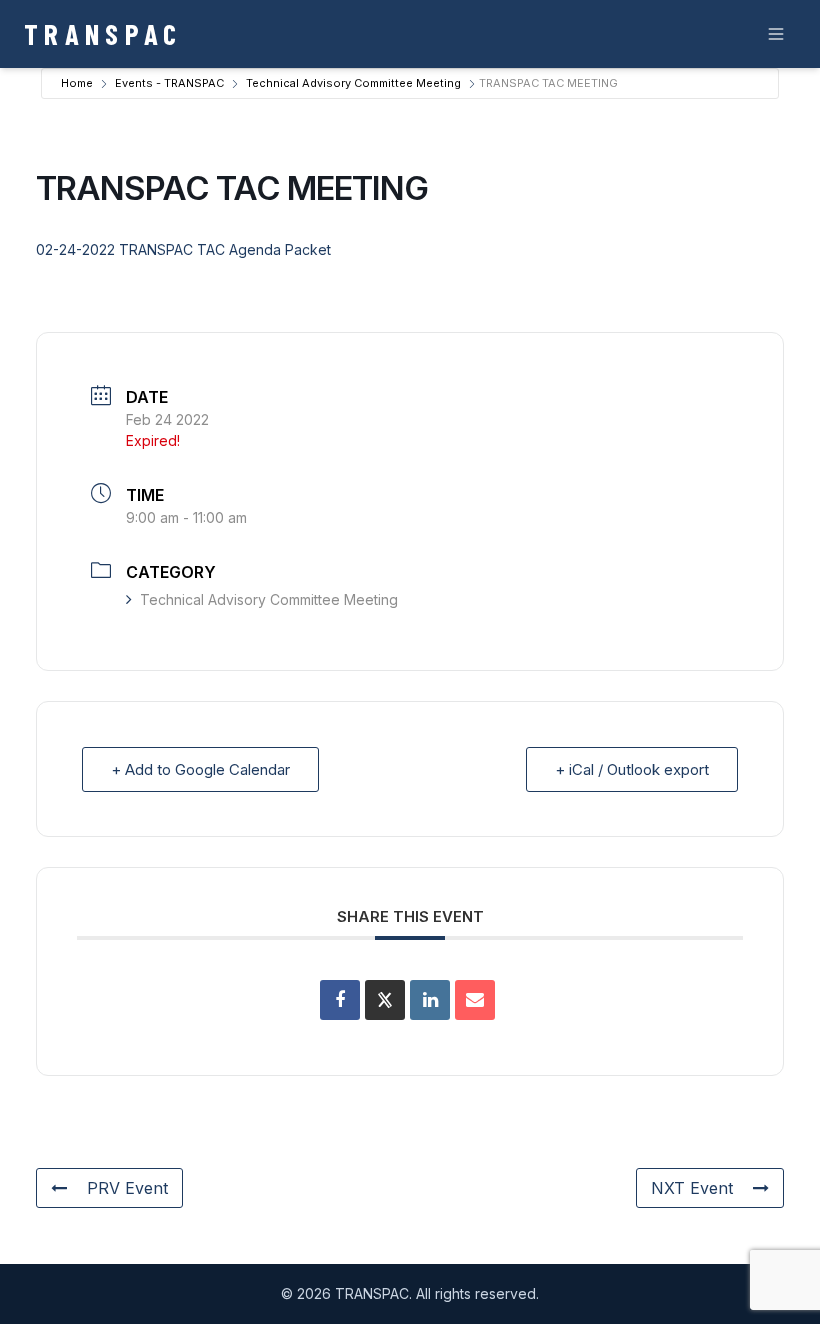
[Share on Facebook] (340, 1000)
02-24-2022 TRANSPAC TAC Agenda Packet (183, 249)
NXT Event (692, 1188)
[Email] (475, 1000)
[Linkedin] (430, 1000)
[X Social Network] (385, 1000)
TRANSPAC (103, 33)
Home (77, 83)
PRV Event (127, 1188)
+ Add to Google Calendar (200, 769)
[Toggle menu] (776, 34)
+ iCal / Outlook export (632, 769)
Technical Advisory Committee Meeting (353, 83)
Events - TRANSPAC (169, 83)
